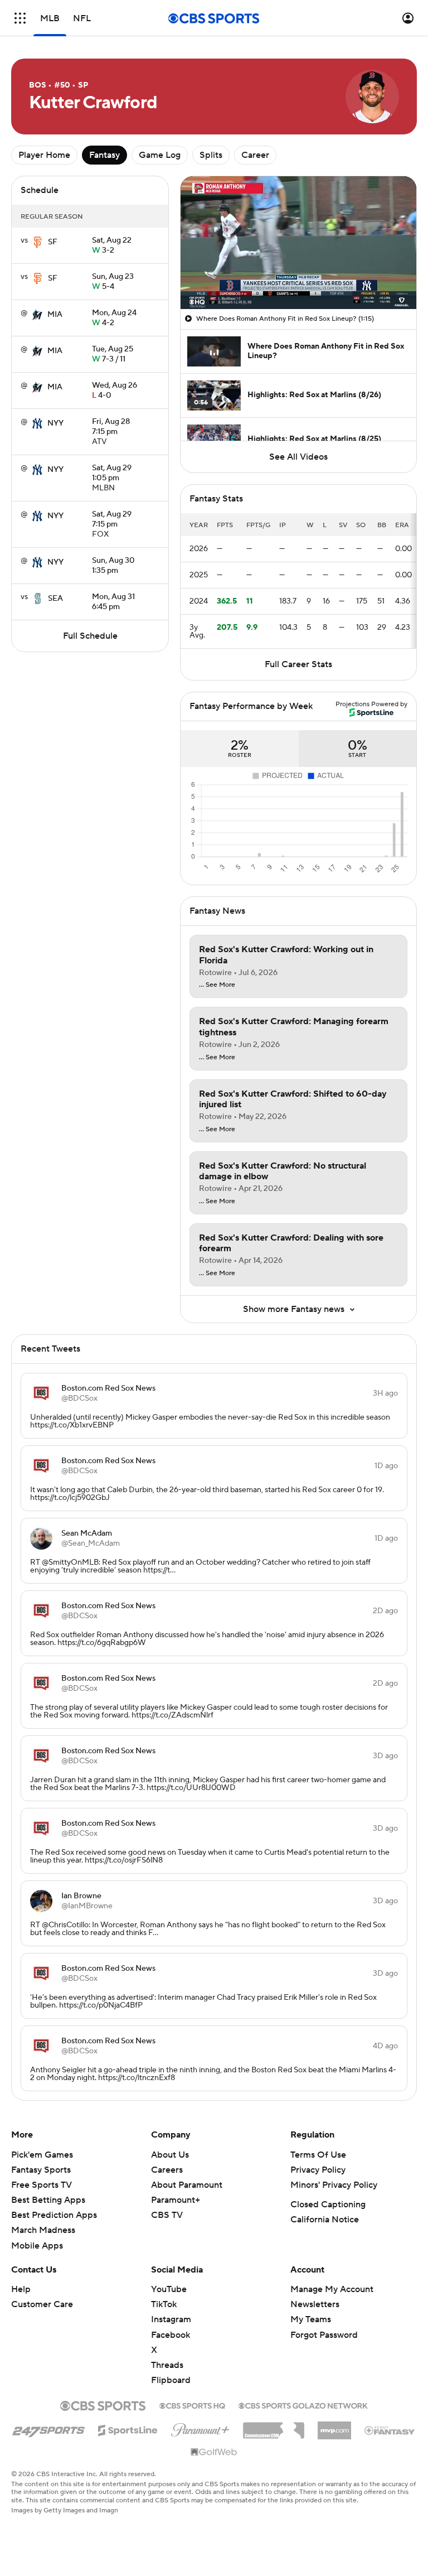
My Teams (311, 2319)
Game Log (160, 155)
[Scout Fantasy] (390, 2430)
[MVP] (334, 2426)
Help (21, 2289)
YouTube (169, 2289)
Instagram (171, 2319)
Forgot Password (324, 2335)
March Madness (43, 2230)
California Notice (325, 2220)
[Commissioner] (274, 2427)
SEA (55, 599)
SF (53, 242)
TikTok (164, 2304)
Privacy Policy (318, 2170)
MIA (55, 315)
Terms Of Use (318, 2155)
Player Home (44, 155)
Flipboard (171, 2380)
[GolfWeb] (214, 2453)
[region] (298, 243)
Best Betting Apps (48, 2200)
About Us (170, 2155)
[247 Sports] (48, 2428)
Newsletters (315, 2304)
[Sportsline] (128, 2429)
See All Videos (298, 457)
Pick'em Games (42, 2155)
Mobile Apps (37, 2246)
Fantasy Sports (41, 2170)
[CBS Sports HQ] (192, 2405)
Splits (211, 155)
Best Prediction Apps (54, 2215)
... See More (217, 985)
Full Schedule (90, 636)
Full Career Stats (298, 664)
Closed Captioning (328, 2204)
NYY (55, 423)
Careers (167, 2170)
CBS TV (167, 2215)
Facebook (171, 2335)
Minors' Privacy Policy (334, 2185)
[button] (20, 18)
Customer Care (42, 2304)
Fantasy (104, 155)
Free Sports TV (42, 2185)
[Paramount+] (200, 2428)
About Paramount (187, 2185)
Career (255, 155)
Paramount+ (176, 2200)
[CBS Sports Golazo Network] (303, 2405)
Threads (167, 2365)
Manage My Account (332, 2289)
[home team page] (38, 242)
